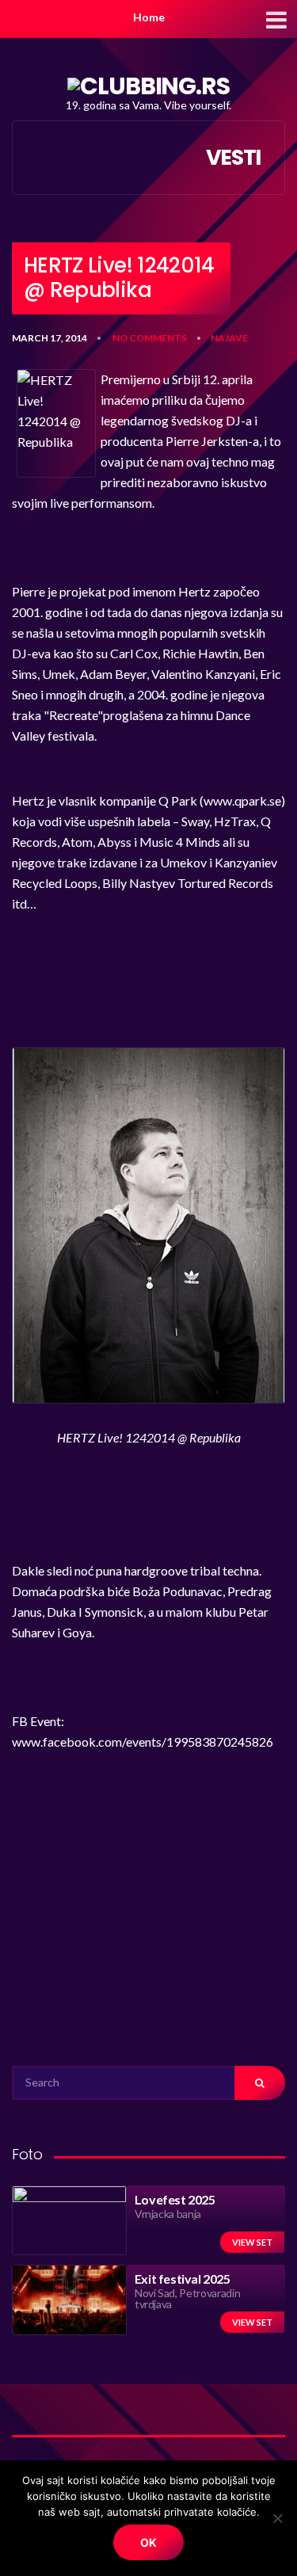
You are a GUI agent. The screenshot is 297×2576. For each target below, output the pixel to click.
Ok (148, 2542)
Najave (229, 338)
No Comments (150, 338)
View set (252, 2242)
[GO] (260, 2083)
